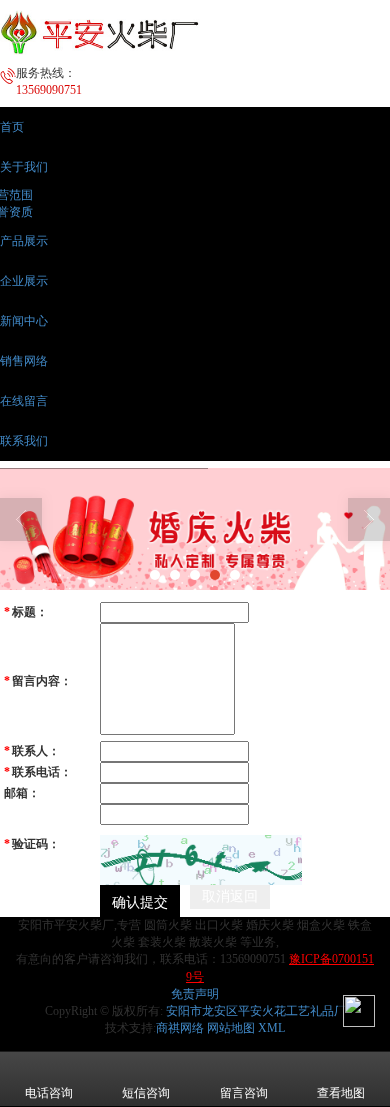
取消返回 (230, 896)
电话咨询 (49, 1093)
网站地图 (231, 1028)
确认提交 (140, 901)
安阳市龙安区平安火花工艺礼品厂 (256, 1011)
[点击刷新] (201, 860)
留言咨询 (244, 1093)
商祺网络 (180, 1028)
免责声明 (195, 994)
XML (271, 1028)
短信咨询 (146, 1093)
